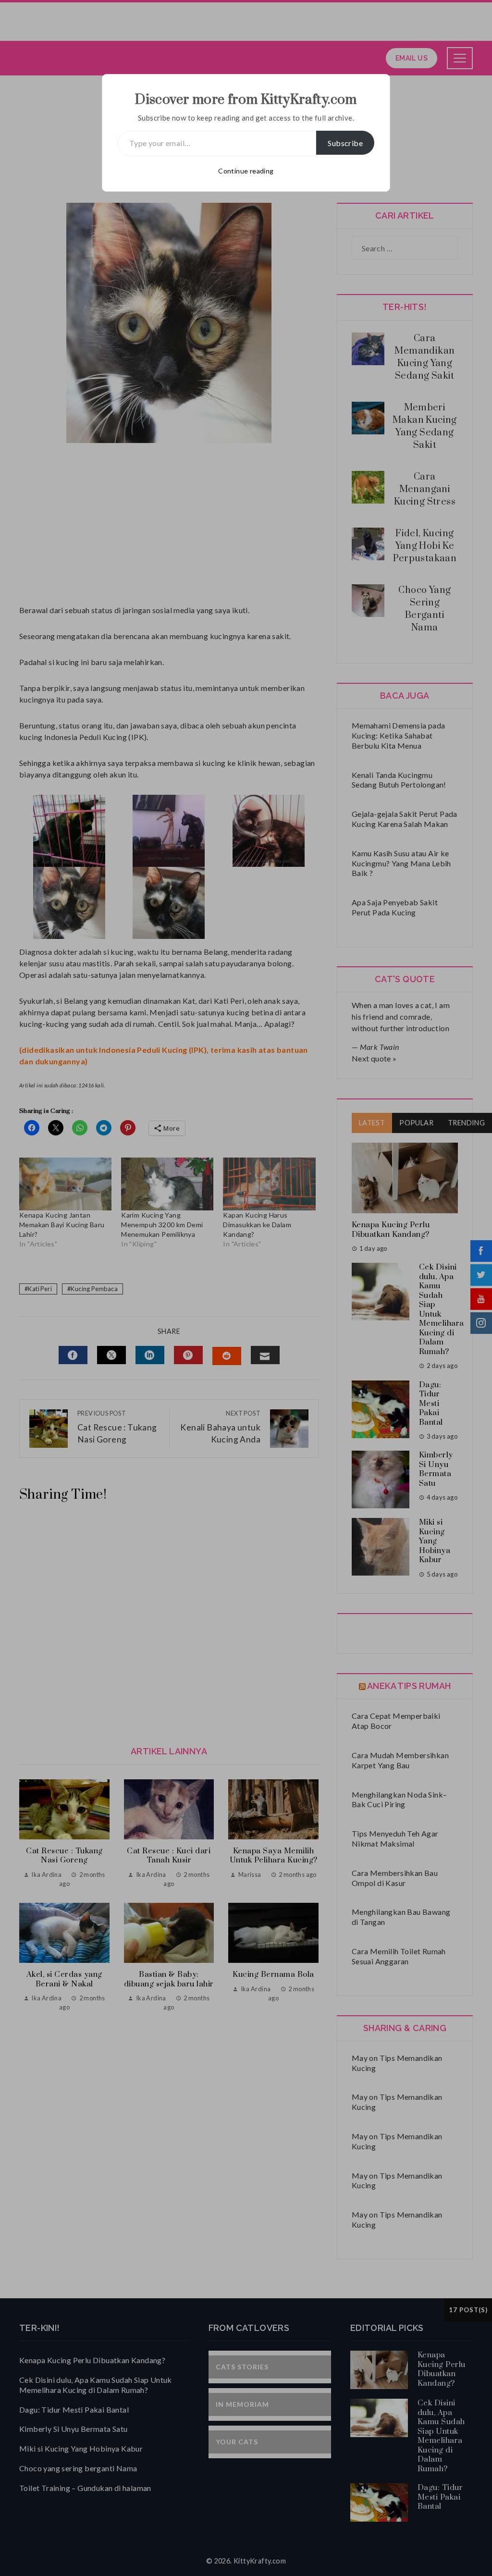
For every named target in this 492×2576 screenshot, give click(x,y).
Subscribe (345, 143)
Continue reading (246, 171)
